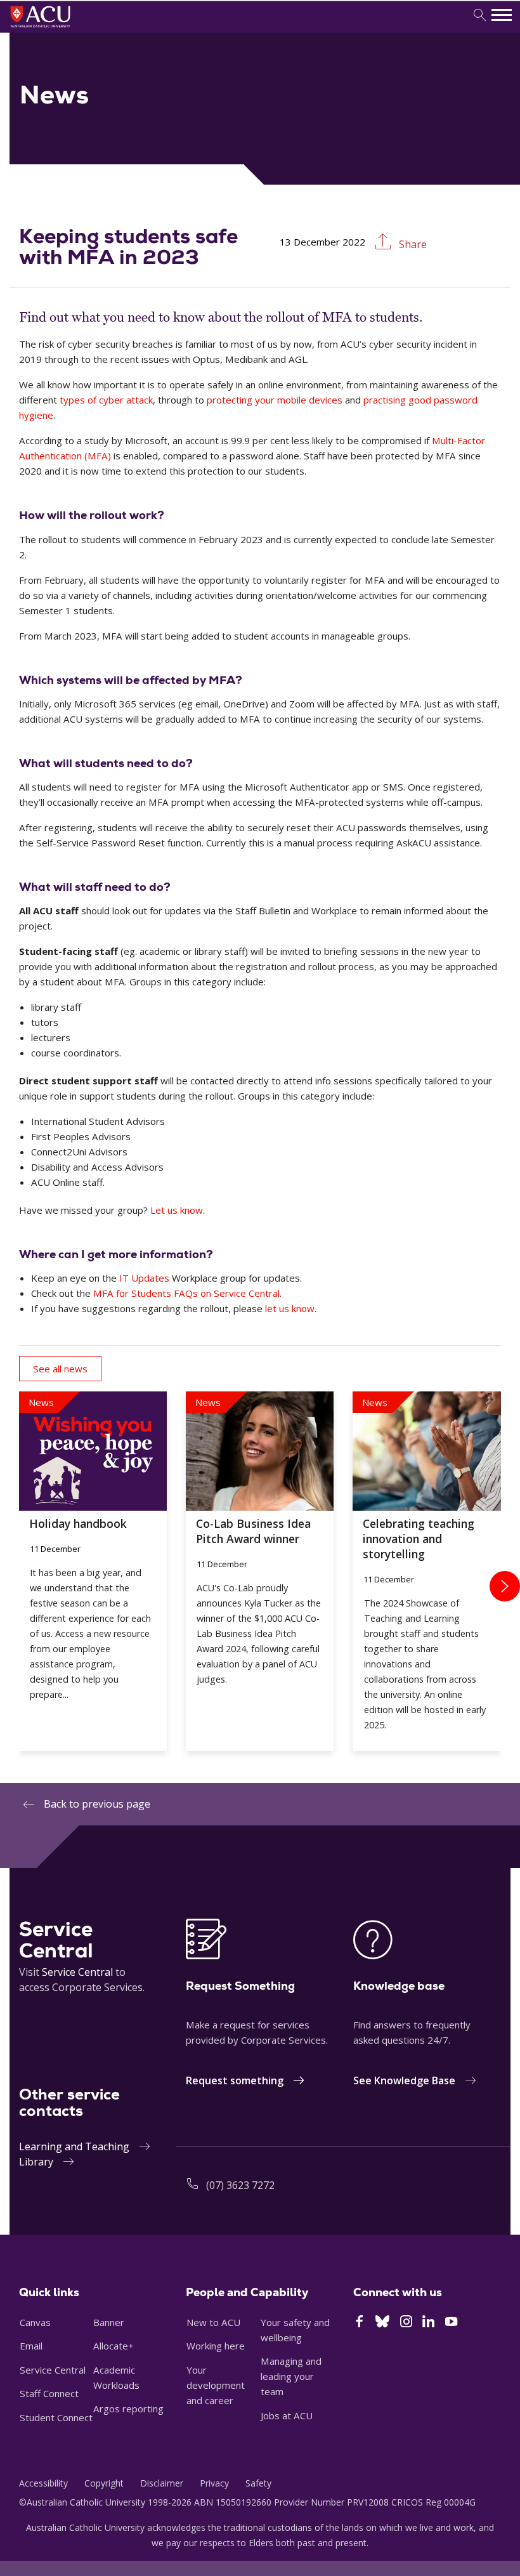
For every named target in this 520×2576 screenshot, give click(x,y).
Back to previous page (97, 1804)
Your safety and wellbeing (295, 2330)
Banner (109, 2322)
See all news (60, 1369)
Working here (216, 2346)
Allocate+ (114, 2346)
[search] (480, 16)
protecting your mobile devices (275, 400)
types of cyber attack (106, 400)
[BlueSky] (382, 2323)
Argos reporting (128, 2408)
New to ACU (213, 2322)
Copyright (104, 2483)
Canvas (35, 2322)
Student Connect (56, 2417)
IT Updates (144, 1278)
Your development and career (216, 2385)
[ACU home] (57, 29)
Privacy (214, 2483)
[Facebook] (359, 2323)
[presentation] (505, 1586)
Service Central (77, 1972)
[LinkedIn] (428, 2323)
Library (36, 2162)
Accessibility (43, 2483)
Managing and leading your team (291, 2376)
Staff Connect (49, 2393)
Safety (258, 2483)
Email (31, 2346)
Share (412, 244)
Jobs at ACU (287, 2415)
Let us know (177, 1210)
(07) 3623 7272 (240, 2185)
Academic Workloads (116, 2377)
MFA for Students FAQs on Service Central (186, 1293)
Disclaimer (162, 2483)
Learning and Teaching (74, 2146)
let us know (290, 1308)
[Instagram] (406, 2323)
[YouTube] (451, 2323)
